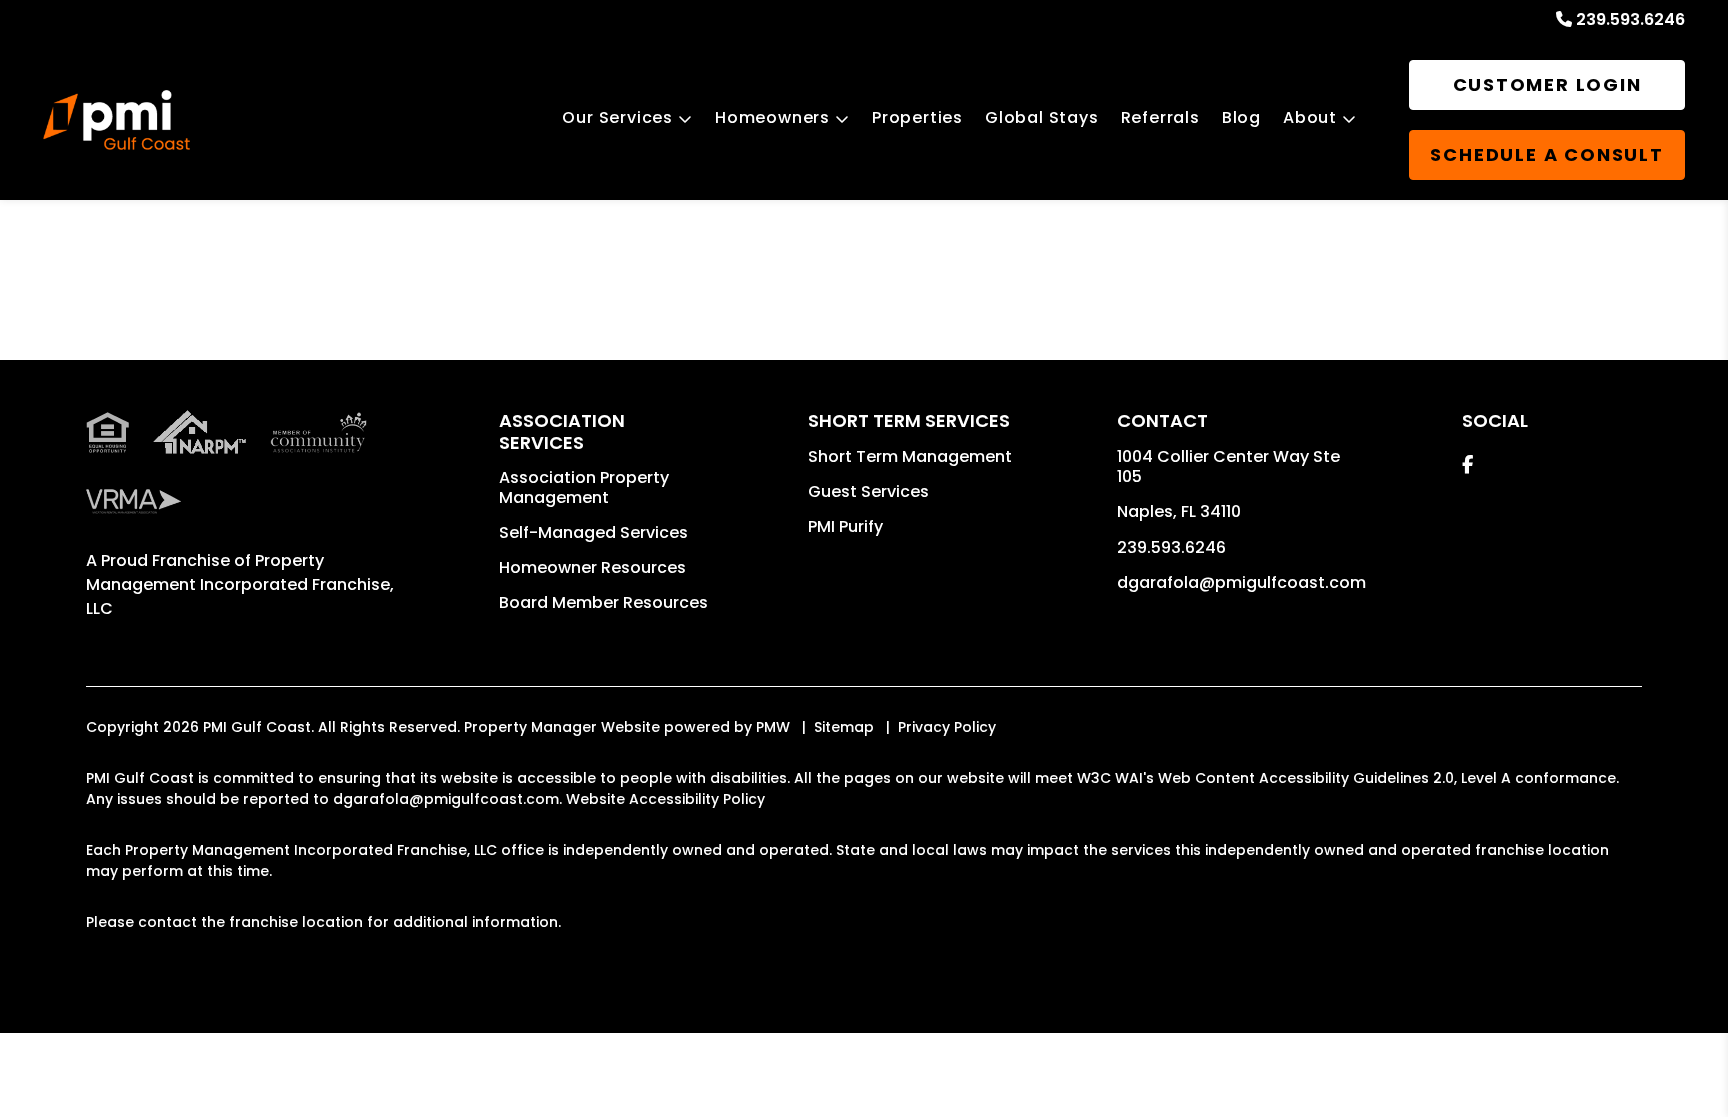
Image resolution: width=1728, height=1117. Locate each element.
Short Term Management (910, 456)
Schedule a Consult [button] (1546, 154)
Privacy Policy (947, 727)
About (1310, 117)
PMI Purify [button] (845, 526)
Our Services (617, 117)
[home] (116, 120)
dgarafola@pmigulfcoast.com (1241, 582)
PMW (773, 727)
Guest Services (868, 491)
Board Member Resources (603, 602)
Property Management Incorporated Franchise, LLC (240, 584)
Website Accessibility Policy (665, 799)
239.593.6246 (1630, 19)
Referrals (1160, 117)
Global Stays (1042, 117)
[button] (1467, 464)
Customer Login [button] (1547, 84)
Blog (1241, 117)
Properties (917, 117)
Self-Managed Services (593, 532)
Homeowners (772, 117)
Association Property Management (584, 487)
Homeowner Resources (592, 567)
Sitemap (844, 727)
